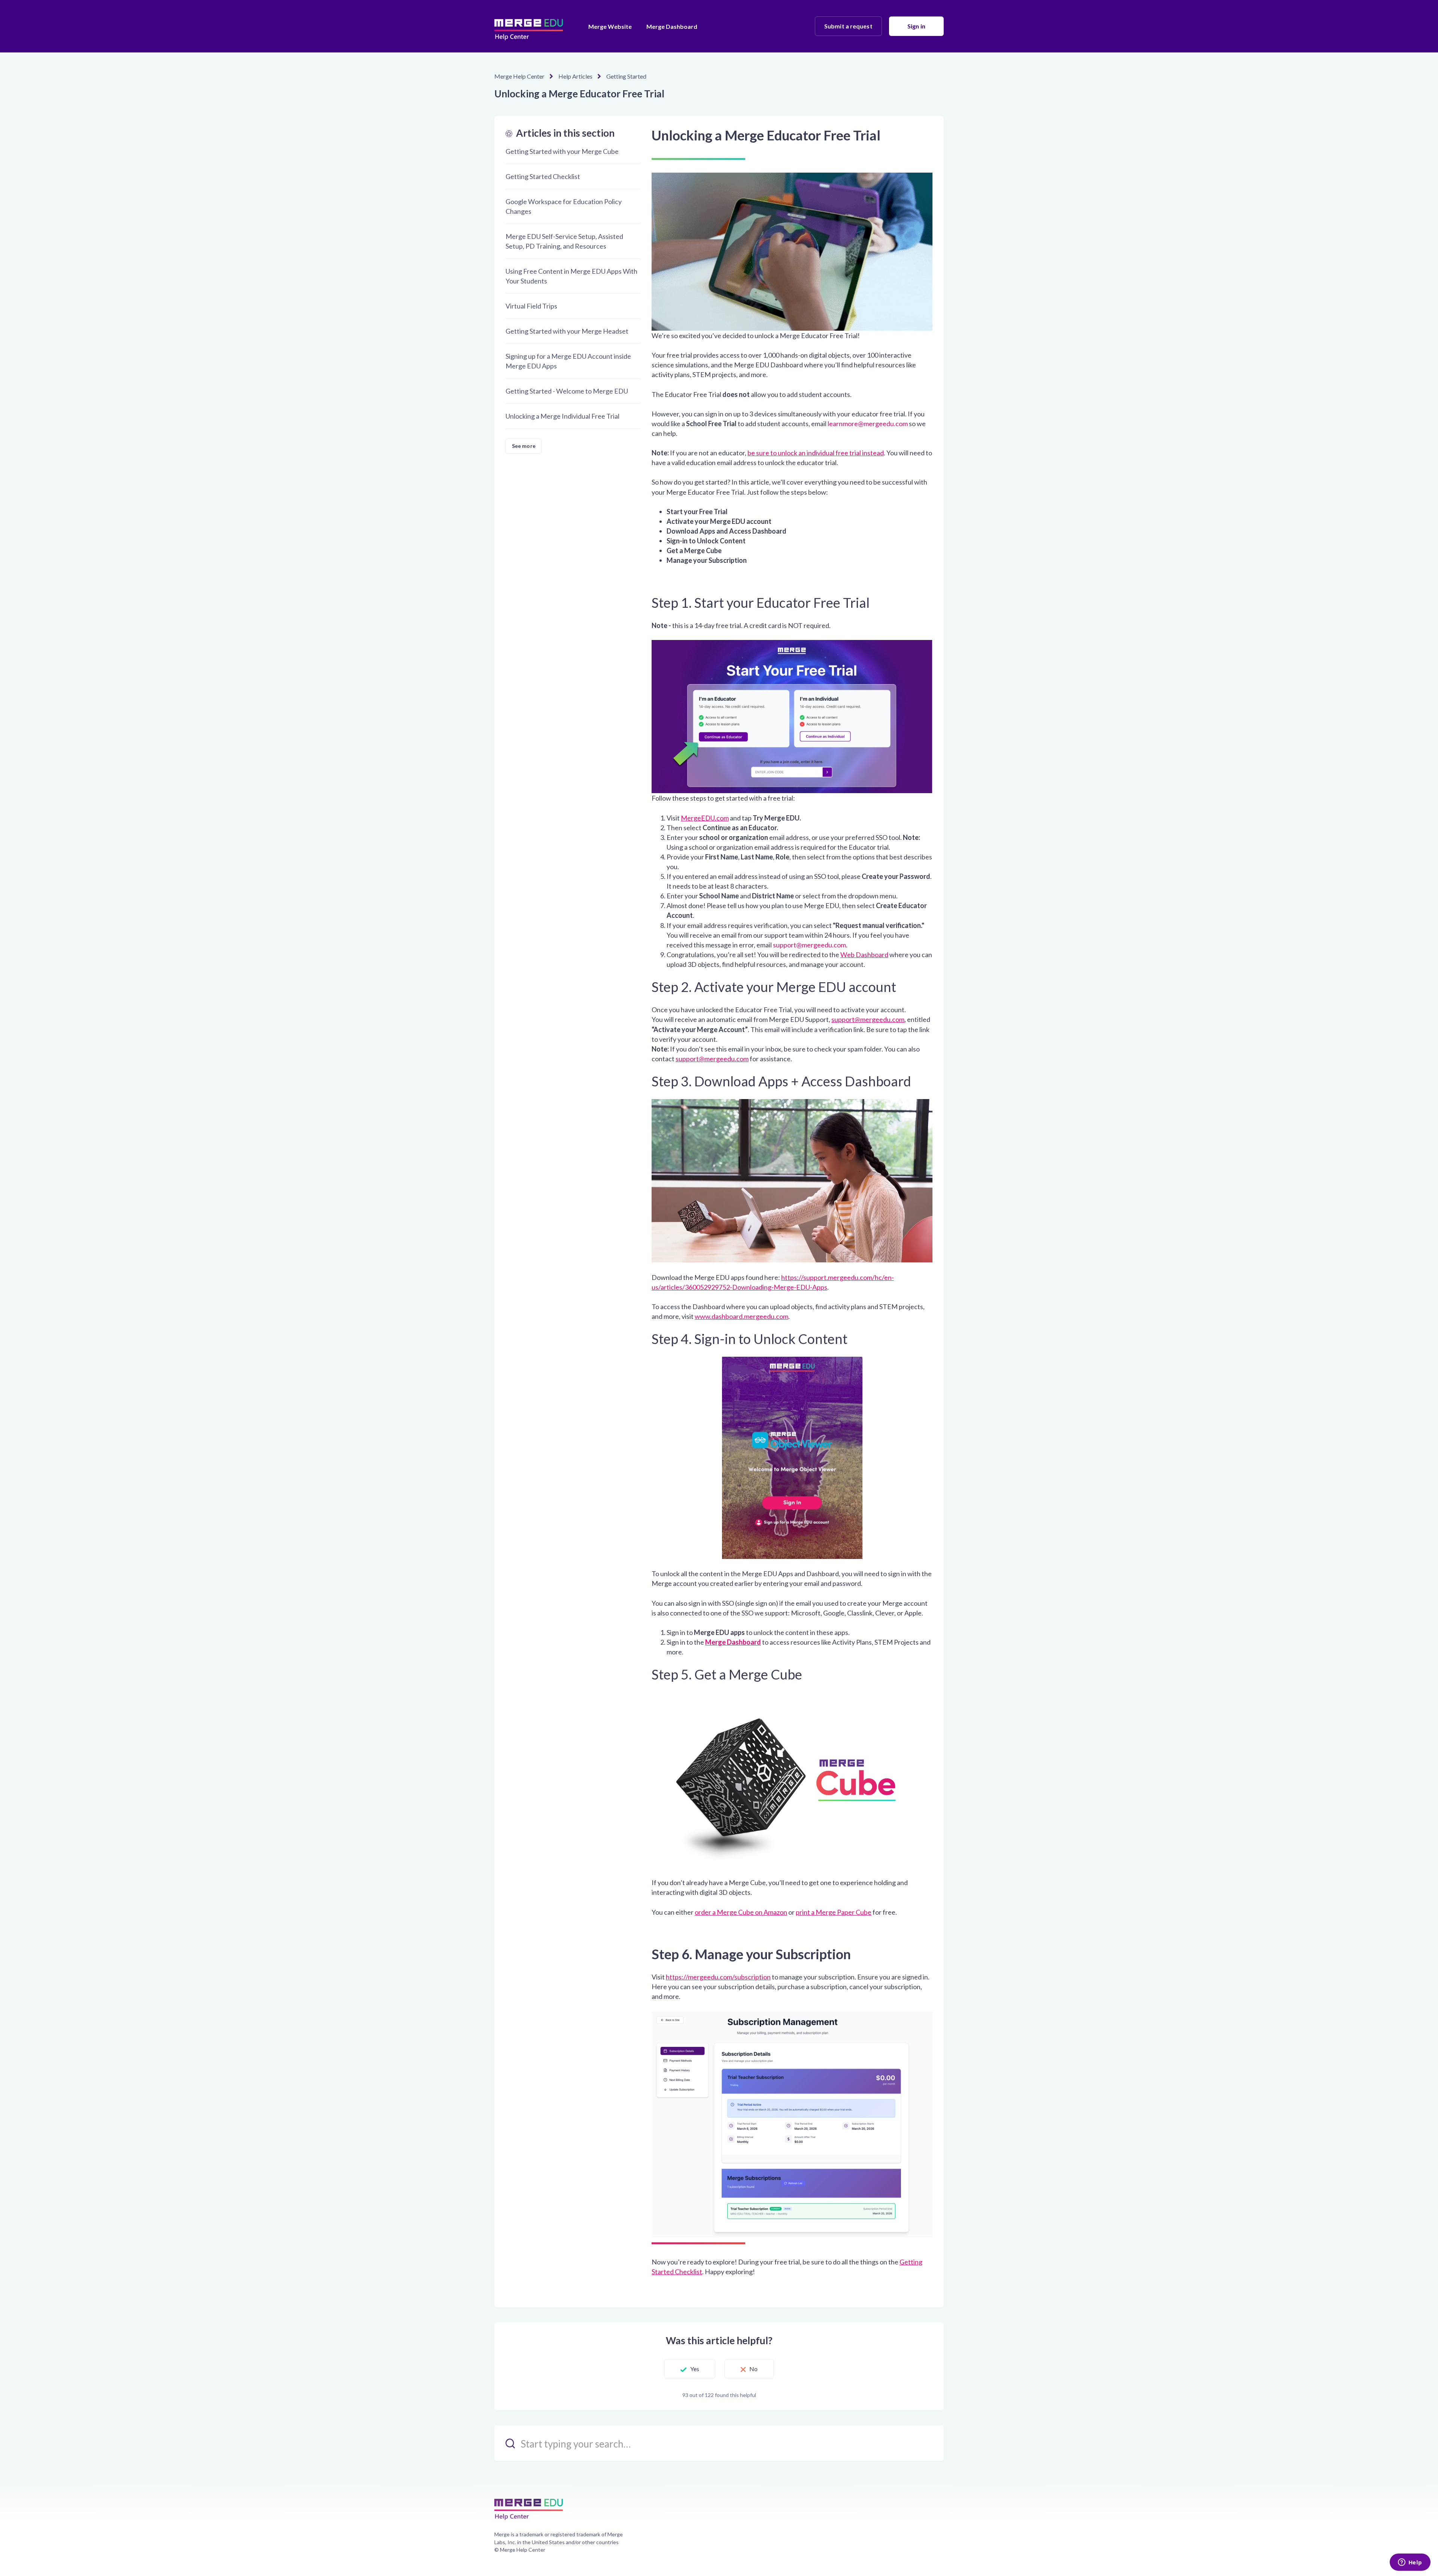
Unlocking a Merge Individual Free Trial (562, 416)
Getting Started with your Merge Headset (567, 331)
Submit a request (848, 26)
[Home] (529, 26)
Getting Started (626, 76)
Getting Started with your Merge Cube (562, 151)
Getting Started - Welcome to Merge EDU (567, 391)
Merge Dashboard (672, 26)
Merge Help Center (519, 76)
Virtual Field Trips (531, 306)
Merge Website (610, 26)
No (753, 2369)
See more (524, 446)
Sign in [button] (916, 26)
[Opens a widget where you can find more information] (1410, 2563)
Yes (695, 2369)
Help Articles (575, 76)
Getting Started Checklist (543, 176)
